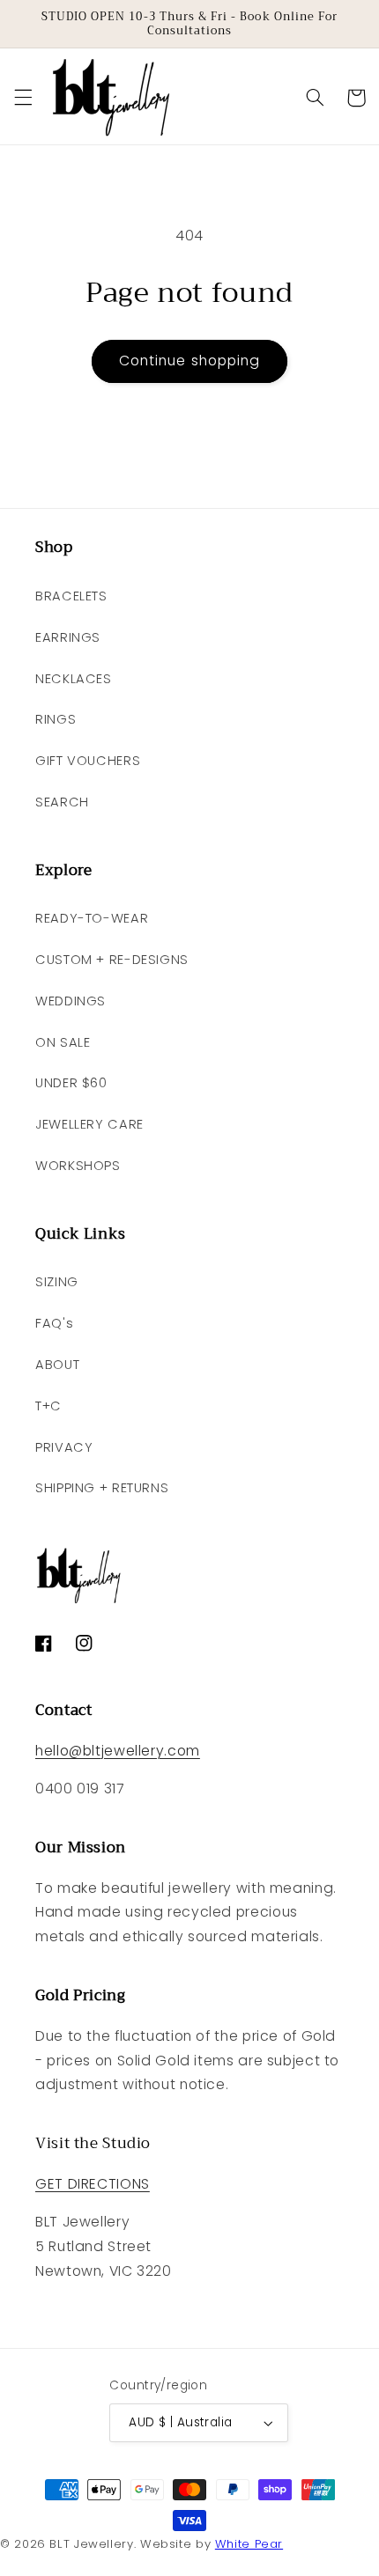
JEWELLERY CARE (89, 1124)
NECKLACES (74, 679)
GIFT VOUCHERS (88, 761)
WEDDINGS (71, 1001)
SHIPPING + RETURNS (102, 1488)
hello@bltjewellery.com (118, 1751)
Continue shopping (189, 361)
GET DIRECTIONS (93, 2184)
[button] (23, 98)
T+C (48, 1406)
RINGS (56, 719)
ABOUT (57, 1365)
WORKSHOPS (78, 1166)
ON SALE (63, 1042)
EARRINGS (68, 637)
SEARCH (62, 802)
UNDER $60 (71, 1083)
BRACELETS (71, 596)
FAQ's (54, 1323)
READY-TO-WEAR (92, 918)
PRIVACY (64, 1447)
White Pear (249, 2544)
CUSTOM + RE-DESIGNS (112, 960)
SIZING (57, 1282)
